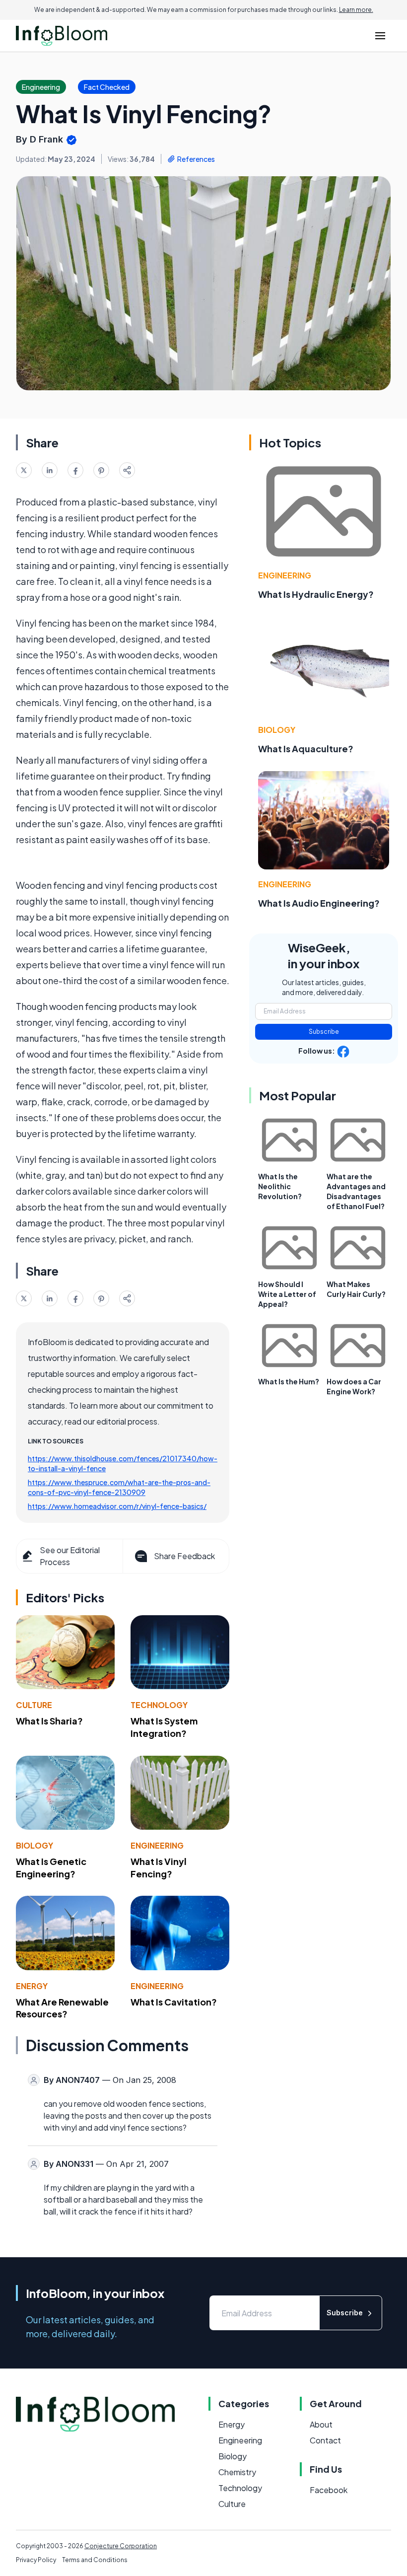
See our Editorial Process (70, 1556)
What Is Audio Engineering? (319, 903)
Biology (34, 1845)
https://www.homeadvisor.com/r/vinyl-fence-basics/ (117, 1506)
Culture (34, 1705)
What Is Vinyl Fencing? (159, 1867)
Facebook (329, 2490)
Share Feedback (184, 1556)
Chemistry (237, 2472)
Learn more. (356, 10)
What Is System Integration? (164, 1727)
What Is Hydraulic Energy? (316, 594)
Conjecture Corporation (121, 2546)
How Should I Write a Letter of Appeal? (287, 1294)
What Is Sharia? (49, 1721)
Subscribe (324, 1032)
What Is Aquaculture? (306, 749)
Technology (159, 1705)
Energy (32, 1986)
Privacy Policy (36, 2560)
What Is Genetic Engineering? (51, 1867)
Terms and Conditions (95, 2560)
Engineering (157, 1845)
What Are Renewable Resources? (62, 2008)
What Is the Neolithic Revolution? (280, 1186)
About (321, 2424)
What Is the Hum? (289, 1381)
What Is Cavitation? (174, 2002)
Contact (325, 2440)
